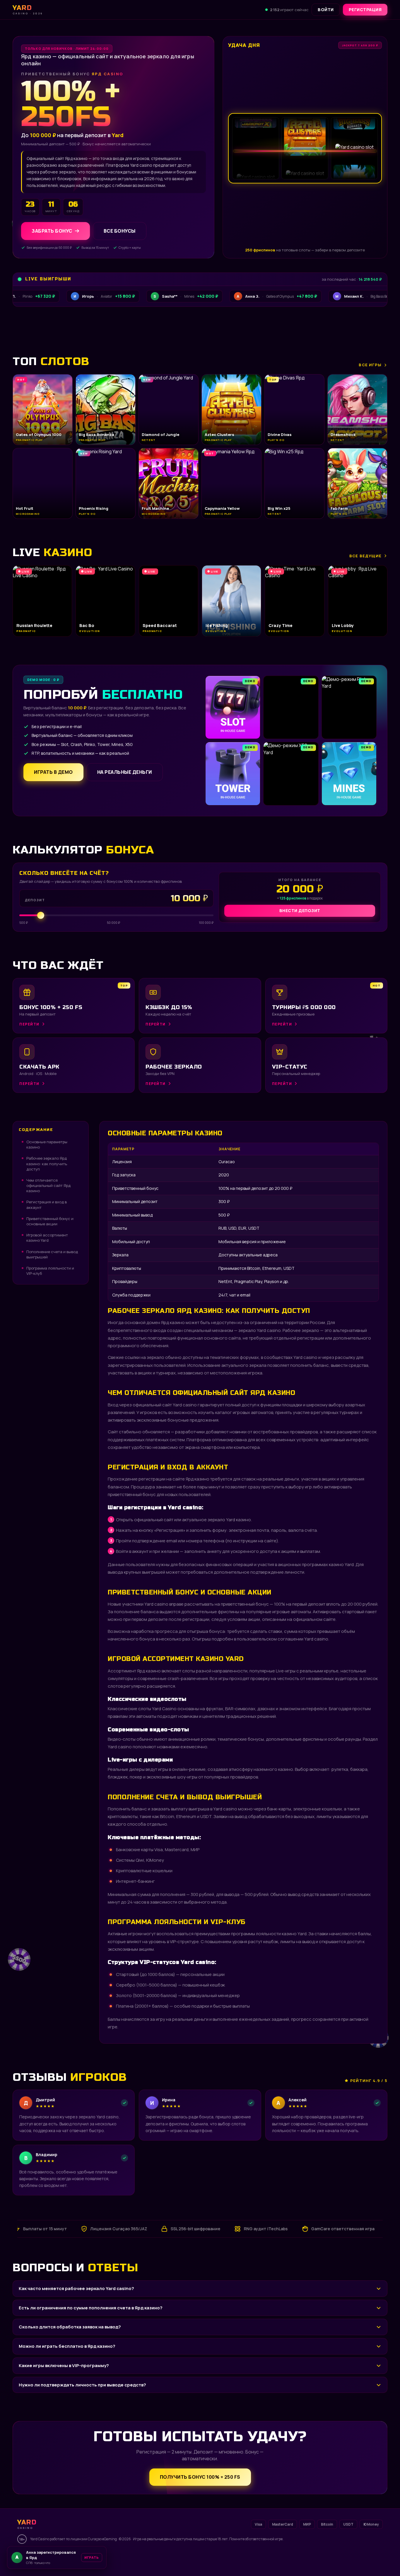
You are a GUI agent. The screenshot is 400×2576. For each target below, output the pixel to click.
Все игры (370, 365)
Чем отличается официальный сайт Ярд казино (48, 1185)
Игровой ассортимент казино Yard (47, 1238)
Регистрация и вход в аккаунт (47, 1204)
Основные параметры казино (47, 1144)
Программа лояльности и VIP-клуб (50, 1271)
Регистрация (365, 10)
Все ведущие (365, 556)
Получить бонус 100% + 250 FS (200, 2477)
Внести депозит (300, 910)
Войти (326, 10)
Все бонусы (120, 231)
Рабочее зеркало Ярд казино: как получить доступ (47, 1163)
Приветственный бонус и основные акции (50, 1221)
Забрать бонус (52, 231)
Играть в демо (53, 772)
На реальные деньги (125, 772)
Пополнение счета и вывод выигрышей (52, 1254)
